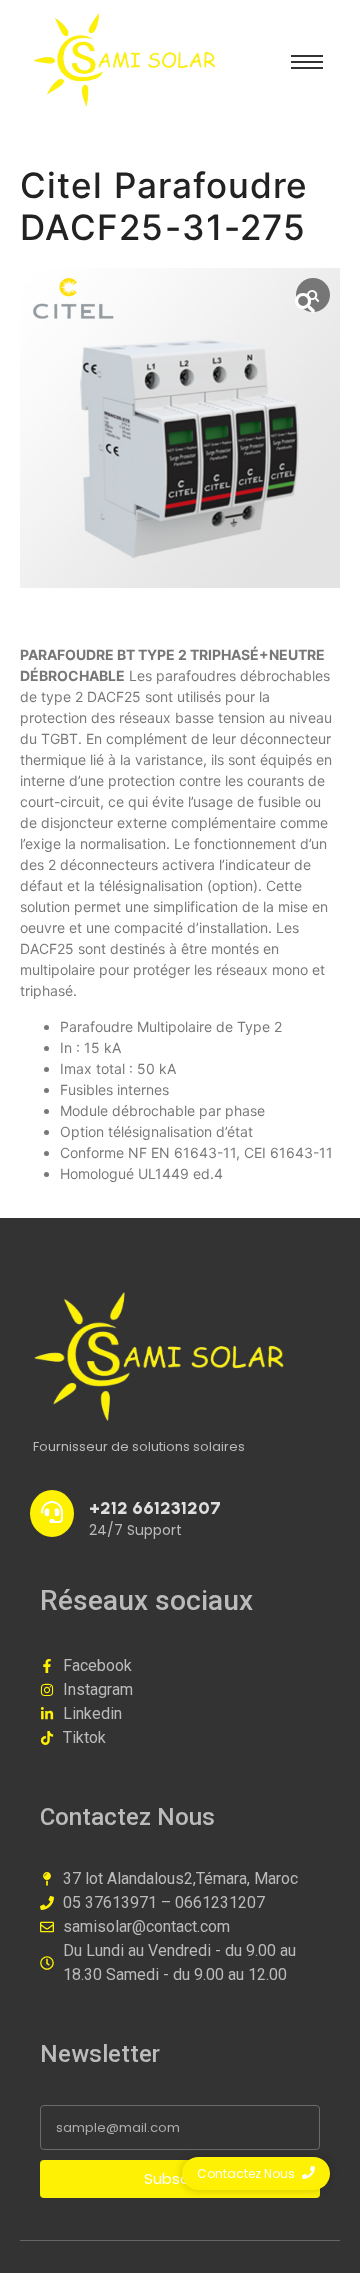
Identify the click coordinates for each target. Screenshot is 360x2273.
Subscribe (180, 2178)
